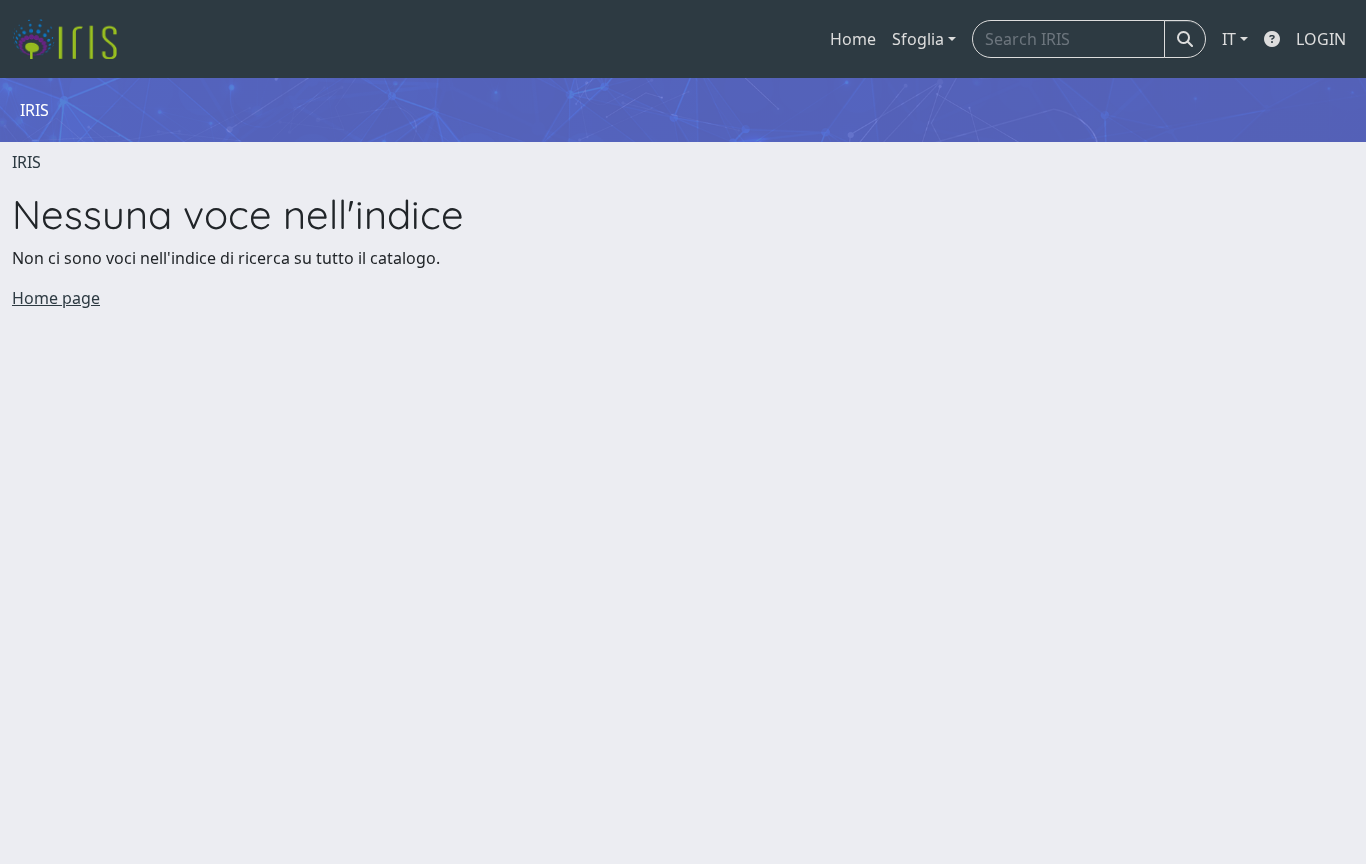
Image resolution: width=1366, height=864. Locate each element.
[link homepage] (72, 39)
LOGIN (1321, 39)
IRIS (26, 162)
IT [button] (1229, 39)
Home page (56, 298)
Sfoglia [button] (918, 39)
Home (853, 39)
